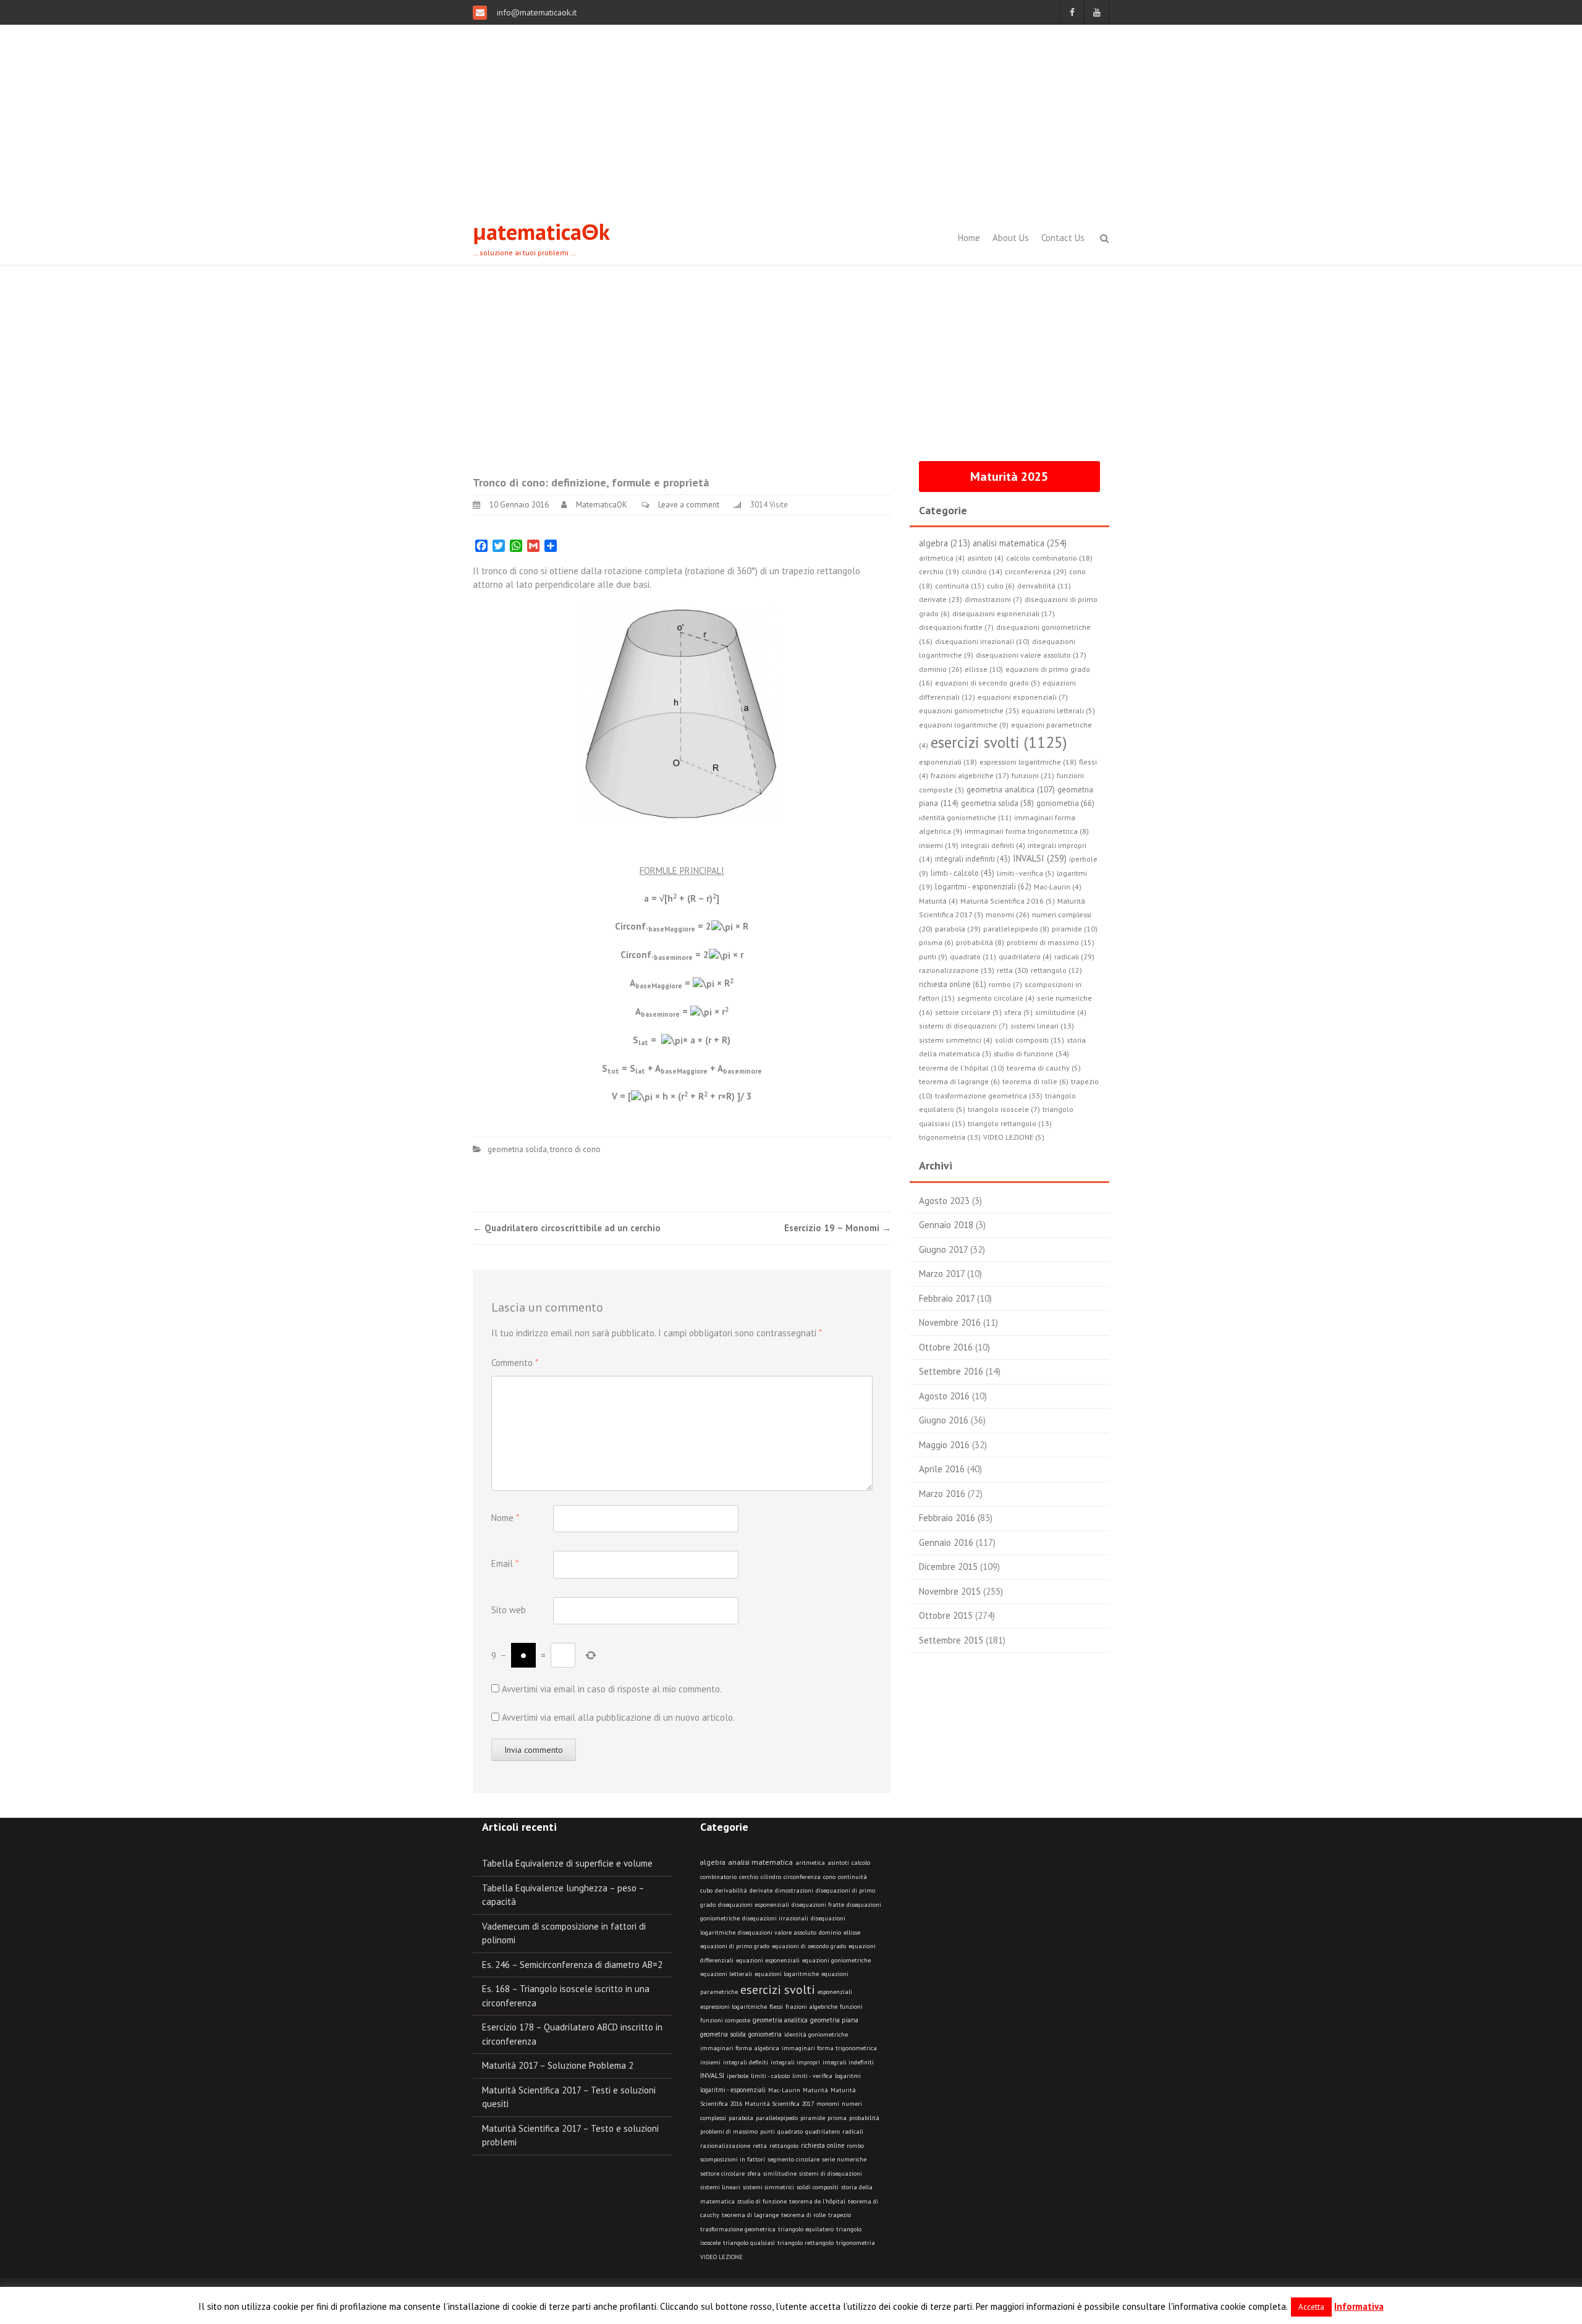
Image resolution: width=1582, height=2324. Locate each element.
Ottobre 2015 (946, 1615)
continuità (852, 1877)
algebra (713, 1862)
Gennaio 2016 (946, 1542)
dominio (830, 1932)
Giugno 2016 (944, 1420)
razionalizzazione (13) (957, 970)
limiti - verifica (812, 2076)
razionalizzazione (725, 2146)
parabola (741, 2118)
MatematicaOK (602, 505)
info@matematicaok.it (535, 12)
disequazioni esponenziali (754, 1905)
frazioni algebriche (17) (970, 775)
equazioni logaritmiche (787, 1974)
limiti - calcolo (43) (962, 873)
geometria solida (517, 1149)
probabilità (864, 2118)
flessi (776, 2007)
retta (760, 2146)
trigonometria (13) (950, 1137)
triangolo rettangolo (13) (1010, 1123)
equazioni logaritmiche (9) (964, 725)
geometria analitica (780, 2020)
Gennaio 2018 (946, 1225)
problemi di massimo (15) (1051, 942)
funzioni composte (725, 2020)
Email (505, 1563)
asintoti (838, 1863)
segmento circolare (793, 2159)
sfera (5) (1018, 1012)
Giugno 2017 (943, 1249)
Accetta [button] (1311, 2307)
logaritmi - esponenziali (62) (983, 886)
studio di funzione (762, 2201)
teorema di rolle (803, 2215)
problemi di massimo (729, 2131)
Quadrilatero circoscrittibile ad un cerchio (567, 1228)
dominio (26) (941, 669)
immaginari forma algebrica (740, 2048)
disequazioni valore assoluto (777, 1932)
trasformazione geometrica (738, 2229)
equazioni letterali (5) (1058, 710)
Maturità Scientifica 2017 (779, 2104)
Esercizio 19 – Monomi (838, 1228)
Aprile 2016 (942, 1469)
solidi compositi (818, 2187)
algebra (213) (945, 543)
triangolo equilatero (806, 2229)
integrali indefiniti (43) (973, 859)
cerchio (749, 1877)
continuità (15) (960, 586)
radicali (853, 2131)
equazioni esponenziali (768, 1960)
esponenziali (835, 1992)
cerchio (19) (939, 571)
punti (768, 2131)
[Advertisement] (791, 117)
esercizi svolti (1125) (999, 742)
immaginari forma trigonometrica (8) (1027, 831)
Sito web (509, 1610)
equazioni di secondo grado (809, 1946)
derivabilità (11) (1044, 586)
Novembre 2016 (950, 1322)
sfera (754, 2173)
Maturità (815, 2090)
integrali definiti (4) (993, 845)
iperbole (738, 2076)
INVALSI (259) (1040, 858)
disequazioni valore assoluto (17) (1031, 655)
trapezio (840, 2215)
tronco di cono (575, 1149)
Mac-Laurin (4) (1058, 887)
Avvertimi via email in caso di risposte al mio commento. (612, 1689)
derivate (761, 1890)
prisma (837, 2118)
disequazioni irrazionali (775, 1918)
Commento (515, 1363)
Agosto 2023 (944, 1201)
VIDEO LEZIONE (721, 2257)
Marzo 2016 (942, 1494)
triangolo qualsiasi (749, 2243)
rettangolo (784, 2146)
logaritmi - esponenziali (733, 2090)
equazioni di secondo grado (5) (988, 683)
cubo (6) (1001, 586)
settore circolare (722, 2173)
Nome (505, 1518)
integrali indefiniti (848, 2062)
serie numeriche (844, 2159)
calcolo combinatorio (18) (1049, 558)
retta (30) (1013, 970)
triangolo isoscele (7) (1004, 1109)
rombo (855, 2146)
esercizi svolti (778, 1990)
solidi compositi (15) (1030, 1040)
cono (829, 1877)
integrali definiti (746, 2062)
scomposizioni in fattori (733, 2159)
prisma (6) (936, 942)
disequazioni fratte (818, 1905)
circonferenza (802, 1877)
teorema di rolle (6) (1035, 1081)
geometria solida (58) (997, 803)
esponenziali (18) (948, 762)
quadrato (790, 2131)
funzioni (851, 2007)
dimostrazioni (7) (993, 599)
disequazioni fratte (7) (956, 627)
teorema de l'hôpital (817, 2201)
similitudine (780, 2173)
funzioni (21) (1033, 775)
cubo (706, 1890)
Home (969, 238)
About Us (1011, 238)
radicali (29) (1074, 956)
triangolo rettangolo (806, 2243)
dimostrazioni (794, 1890)
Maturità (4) (938, 901)
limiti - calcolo (770, 2076)
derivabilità (731, 1890)
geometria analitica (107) (1011, 790)
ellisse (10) (984, 669)
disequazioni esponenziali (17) (1004, 613)
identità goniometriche (816, 2034)
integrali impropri (795, 2062)
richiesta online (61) (953, 984)
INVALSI (712, 2075)
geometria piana (834, 2020)
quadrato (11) (973, 956)
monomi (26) (1008, 914)
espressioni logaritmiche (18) (1028, 762)
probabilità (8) (980, 942)
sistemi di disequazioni (831, 2173)
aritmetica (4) (942, 558)
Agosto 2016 (944, 1396)
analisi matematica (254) (1020, 543)
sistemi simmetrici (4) (956, 1040)
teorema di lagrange (750, 2215)
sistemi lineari (720, 2187)
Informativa (1359, 2306)
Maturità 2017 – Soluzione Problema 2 (558, 2065)
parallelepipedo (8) (1016, 929)
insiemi (710, 2062)
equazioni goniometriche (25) (969, 710)
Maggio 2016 (944, 1445)
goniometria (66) (1065, 803)
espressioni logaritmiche (734, 2007)
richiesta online (823, 2145)
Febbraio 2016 (947, 1518)
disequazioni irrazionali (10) (982, 641)
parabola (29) (958, 928)
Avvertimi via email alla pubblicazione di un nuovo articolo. (618, 1717)
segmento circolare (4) (996, 998)
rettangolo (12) (1056, 970)
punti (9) (933, 956)
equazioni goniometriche (836, 1960)
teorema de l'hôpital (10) (962, 1068)
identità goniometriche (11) (965, 817)
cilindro (771, 1877)
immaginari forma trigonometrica (829, 2048)
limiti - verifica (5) (1026, 873)
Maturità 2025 (1009, 477)
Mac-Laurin (784, 2090)
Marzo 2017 (942, 1274)
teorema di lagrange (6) (959, 1081)
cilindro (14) (982, 571)
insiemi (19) (939, 845)
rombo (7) (1005, 984)
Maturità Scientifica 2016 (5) (1008, 901)
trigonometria (856, 2243)
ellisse (852, 1932)
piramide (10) (1075, 929)
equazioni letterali (726, 1974)
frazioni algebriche (811, 2007)
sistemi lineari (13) (1042, 1026)
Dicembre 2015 (948, 1567)
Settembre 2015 (951, 1640)
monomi (828, 2104)
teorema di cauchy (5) (1044, 1068)
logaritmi (848, 2076)
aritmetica (810, 1863)
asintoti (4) (985, 558)
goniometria (765, 2034)
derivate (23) (941, 599)
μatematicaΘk (541, 231)
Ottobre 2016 (946, 1347)
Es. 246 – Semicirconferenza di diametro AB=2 (572, 1965)
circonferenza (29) (1036, 571)
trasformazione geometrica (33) (989, 1095)
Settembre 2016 (951, 1371)
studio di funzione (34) (1031, 1053)
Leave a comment (689, 505)
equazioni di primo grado (735, 1946)
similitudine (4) (1061, 1012)
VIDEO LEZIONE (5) (1014, 1137)
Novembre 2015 (950, 1591)
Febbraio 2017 (947, 1298)
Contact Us (1063, 238)
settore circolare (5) (968, 1012)
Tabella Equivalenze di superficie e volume (567, 1863)
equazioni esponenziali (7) (1023, 697)
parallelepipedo (777, 2118)
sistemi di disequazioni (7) (963, 1026)
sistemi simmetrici (768, 2187)
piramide (813, 2118)
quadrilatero (823, 2131)
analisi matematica (760, 1862)
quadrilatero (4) (1025, 956)
